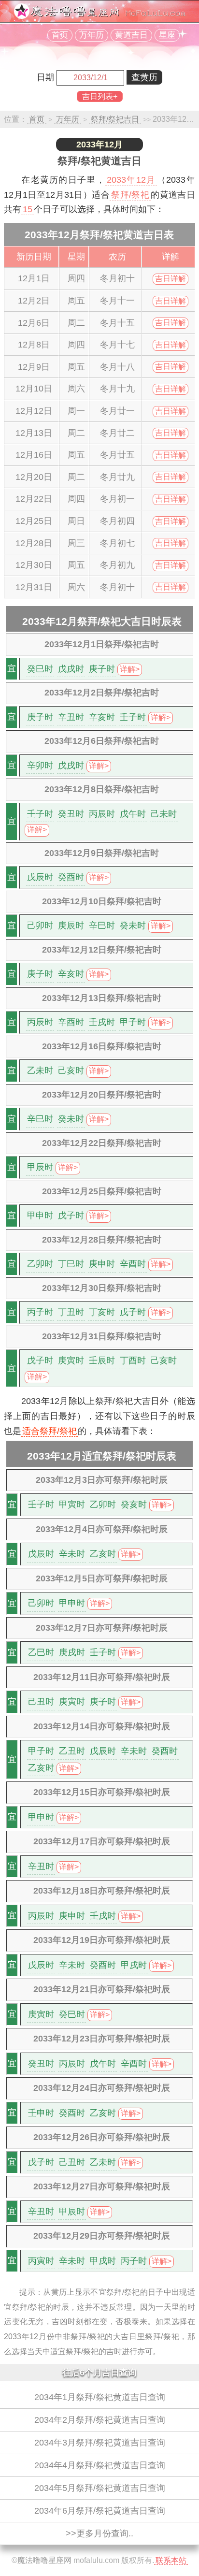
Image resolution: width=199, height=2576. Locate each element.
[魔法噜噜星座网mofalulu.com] (99, 16)
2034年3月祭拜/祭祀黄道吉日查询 (100, 2443)
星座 (167, 35)
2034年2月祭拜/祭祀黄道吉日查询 (100, 2420)
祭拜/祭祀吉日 (115, 119)
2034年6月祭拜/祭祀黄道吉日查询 (100, 2511)
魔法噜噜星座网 (44, 2560)
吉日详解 (171, 279)
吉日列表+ (100, 96)
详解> (130, 669)
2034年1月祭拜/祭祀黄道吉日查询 (100, 2397)
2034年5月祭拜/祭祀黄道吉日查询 (100, 2488)
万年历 (92, 35)
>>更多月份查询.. (99, 2533)
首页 (60, 35)
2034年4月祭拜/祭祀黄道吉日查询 (100, 2465)
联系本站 (171, 2560)
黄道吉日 (131, 35)
